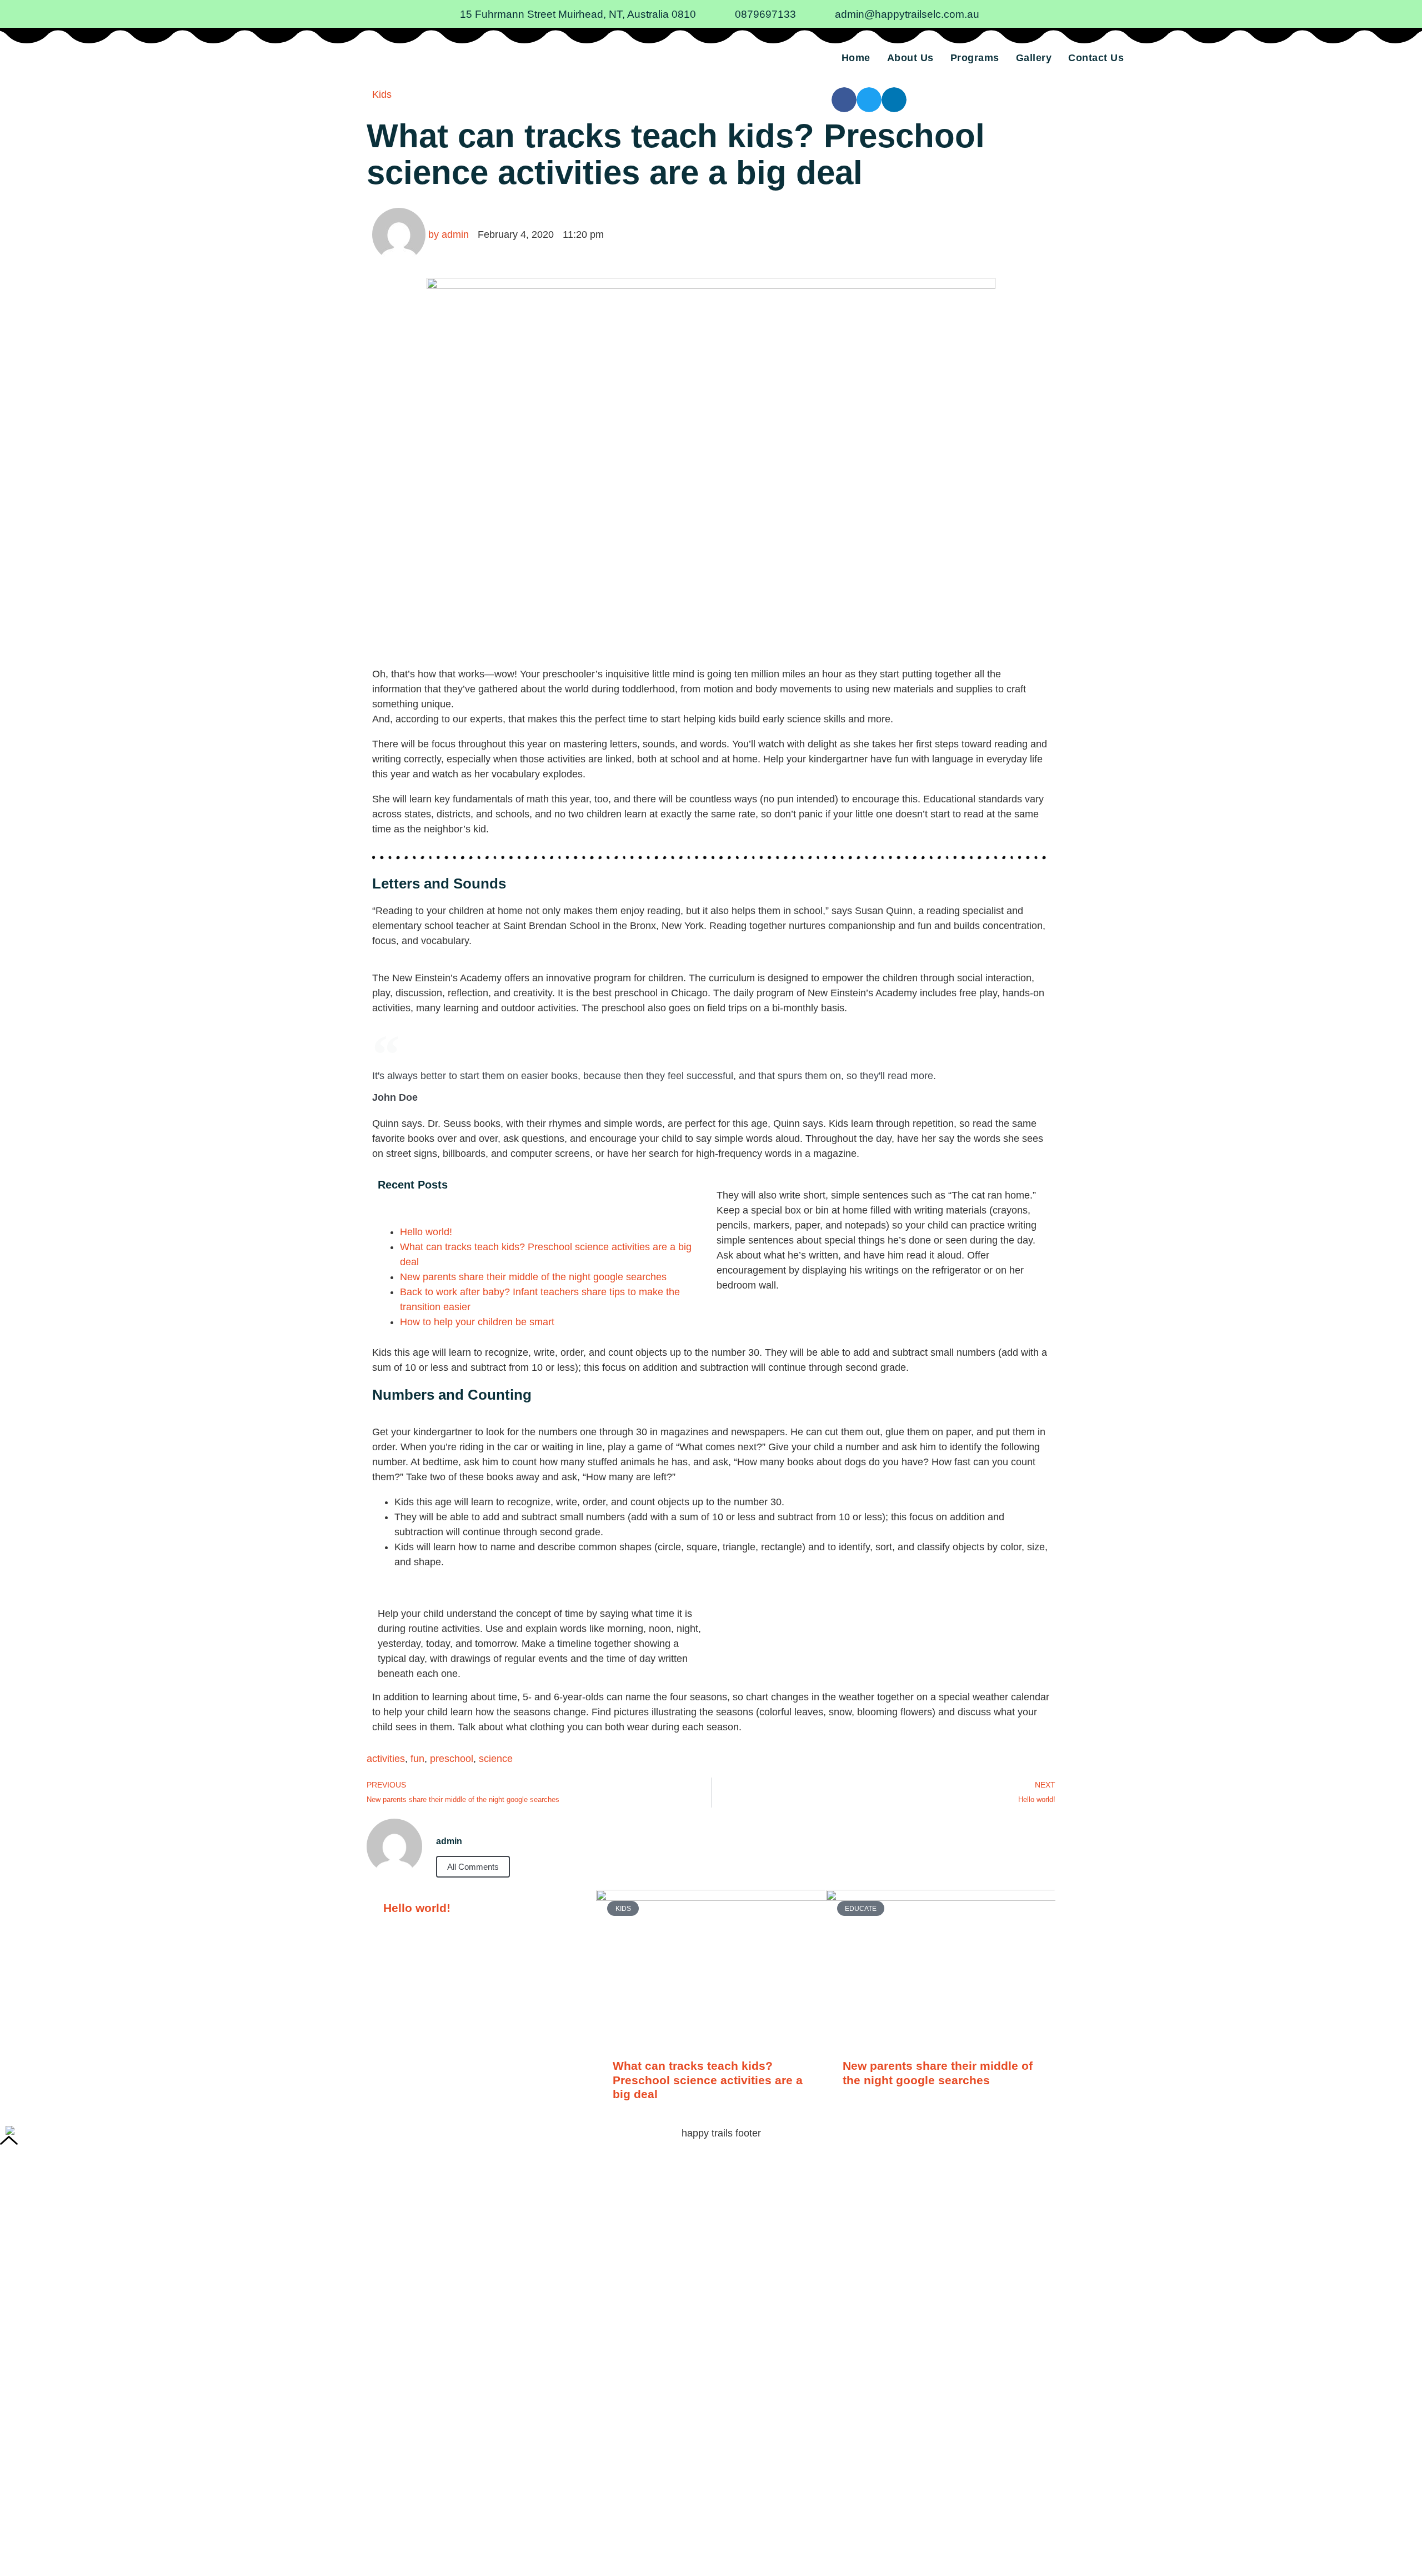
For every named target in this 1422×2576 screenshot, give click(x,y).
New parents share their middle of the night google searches (533, 1277)
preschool (452, 1759)
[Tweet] (1046, 1100)
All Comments (473, 1867)
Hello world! (426, 1232)
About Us (910, 58)
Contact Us (1096, 58)
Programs (975, 58)
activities (386, 1759)
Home (856, 58)
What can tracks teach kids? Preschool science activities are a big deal (708, 2080)
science (496, 1759)
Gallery (1034, 58)
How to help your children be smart (477, 1322)
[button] (844, 100)
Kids (382, 94)
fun (417, 1759)
